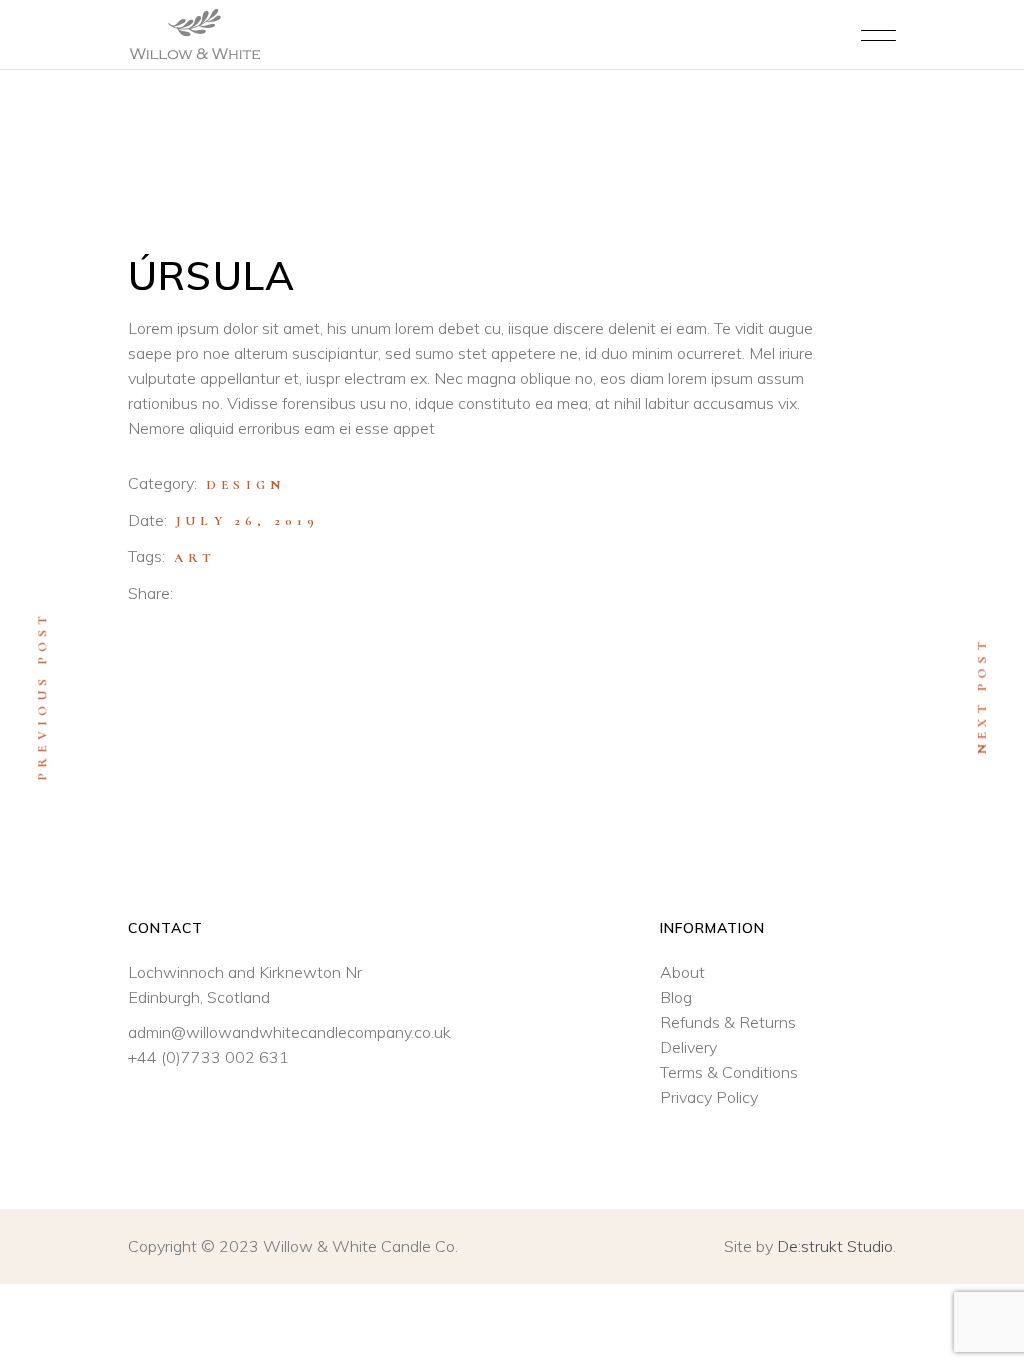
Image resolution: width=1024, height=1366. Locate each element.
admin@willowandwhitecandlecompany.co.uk (289, 1032)
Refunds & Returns (728, 1022)
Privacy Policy (709, 1097)
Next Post (982, 696)
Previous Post (42, 695)
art (195, 558)
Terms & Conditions (729, 1072)
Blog (676, 997)
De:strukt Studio (835, 1246)
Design (245, 485)
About (682, 972)
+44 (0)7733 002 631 (208, 1057)
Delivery (688, 1047)
